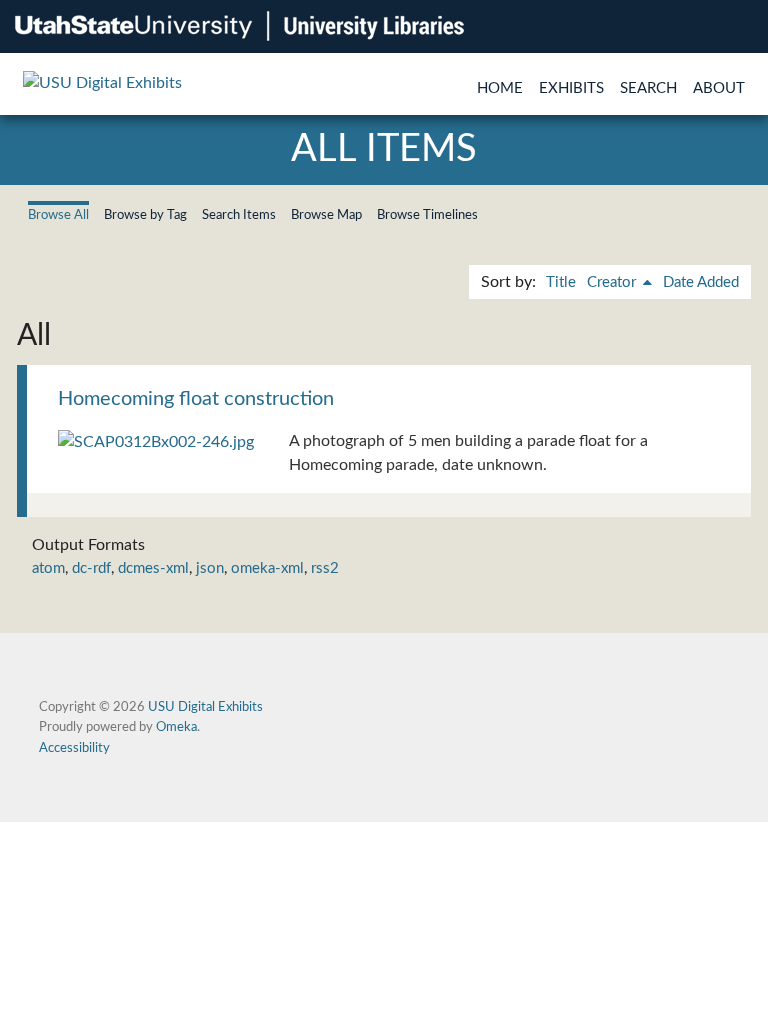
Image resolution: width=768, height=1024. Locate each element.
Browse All (58, 215)
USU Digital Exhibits (205, 707)
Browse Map (326, 215)
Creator (613, 282)
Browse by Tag (145, 215)
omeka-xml (267, 568)
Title (561, 282)
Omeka (176, 727)
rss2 (325, 568)
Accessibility (74, 748)
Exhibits (571, 88)
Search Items (239, 215)
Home (500, 88)
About (719, 88)
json (210, 568)
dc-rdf (91, 568)
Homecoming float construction (196, 399)
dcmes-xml (153, 568)
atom (48, 568)
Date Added (701, 282)
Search (648, 88)
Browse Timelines (427, 215)
